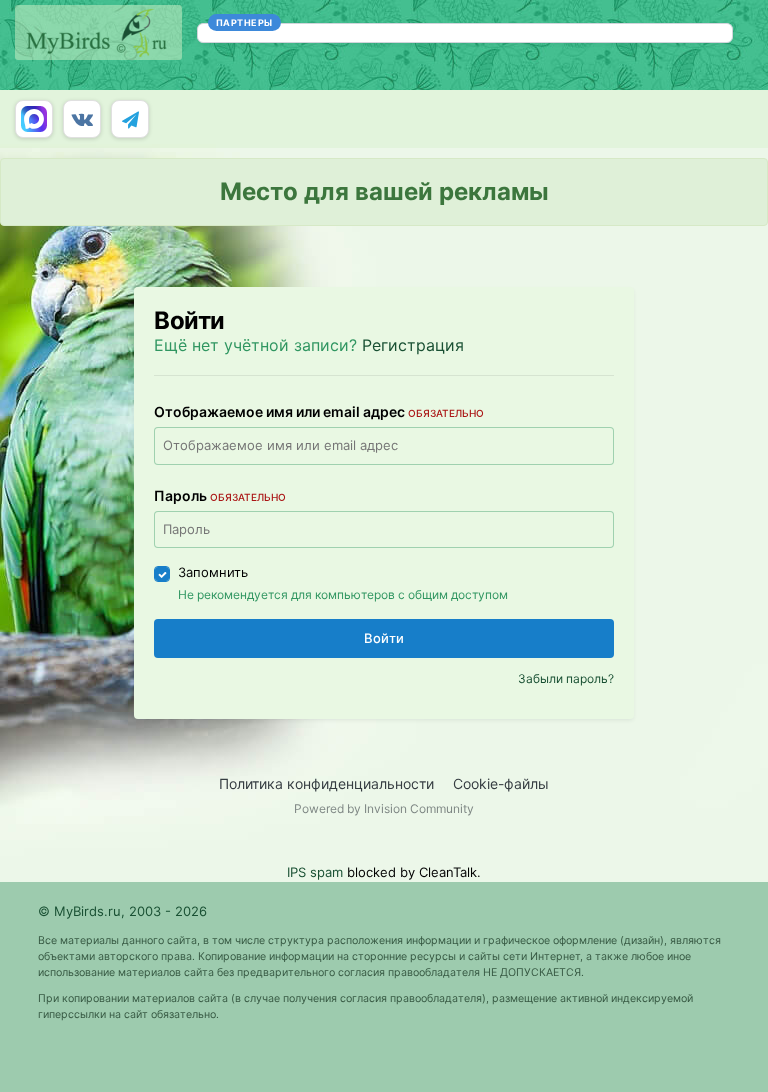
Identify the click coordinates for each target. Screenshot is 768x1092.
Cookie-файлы (501, 783)
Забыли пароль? (566, 678)
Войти (384, 638)
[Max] (34, 119)
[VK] (82, 119)
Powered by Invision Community (384, 808)
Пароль (220, 495)
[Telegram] (130, 119)
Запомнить (213, 572)
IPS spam (315, 872)
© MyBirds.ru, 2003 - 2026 (122, 911)
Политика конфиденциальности (326, 783)
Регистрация (413, 345)
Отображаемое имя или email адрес (319, 411)
